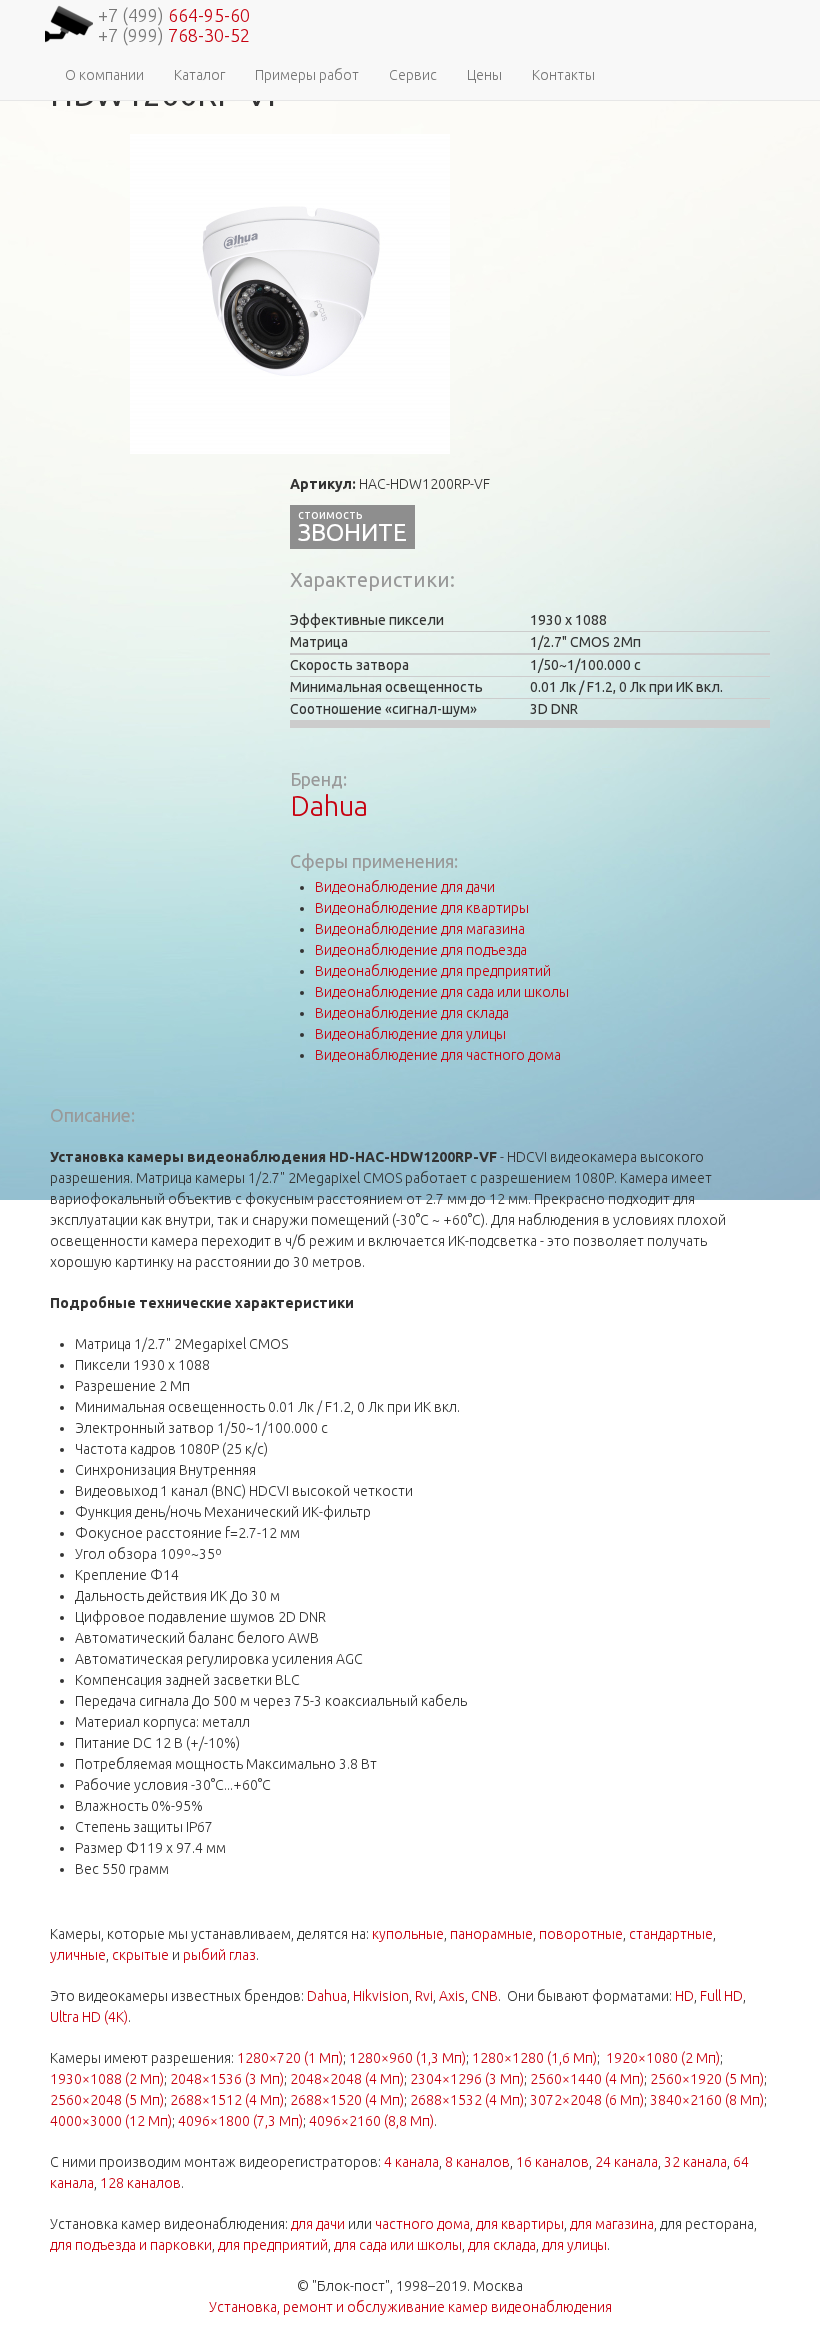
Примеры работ (307, 75)
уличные (78, 1955)
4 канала (411, 2162)
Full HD (721, 1996)
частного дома (422, 2224)
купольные (408, 1934)
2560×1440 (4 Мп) (587, 2079)
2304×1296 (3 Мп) (467, 2079)
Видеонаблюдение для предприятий (433, 971)
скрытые (140, 1955)
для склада (502, 2245)
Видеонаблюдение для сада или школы (442, 992)
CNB (484, 1996)
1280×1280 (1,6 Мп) (534, 2058)
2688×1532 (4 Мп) (467, 2100)
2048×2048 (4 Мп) (347, 2079)
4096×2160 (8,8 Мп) (371, 2121)
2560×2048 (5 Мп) (107, 2100)
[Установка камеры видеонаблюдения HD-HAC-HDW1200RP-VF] (290, 293)
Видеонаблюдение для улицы (410, 1034)
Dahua (329, 805)
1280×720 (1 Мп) (290, 2058)
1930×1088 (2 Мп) (107, 2079)
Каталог (199, 75)
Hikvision (381, 1996)
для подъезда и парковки (131, 2245)
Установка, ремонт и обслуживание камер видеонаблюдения (410, 2307)
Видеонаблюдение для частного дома (438, 1055)
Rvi (424, 1996)
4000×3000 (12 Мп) (111, 2121)
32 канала (695, 2162)
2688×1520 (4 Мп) (347, 2100)
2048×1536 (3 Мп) (227, 2079)
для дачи (318, 2224)
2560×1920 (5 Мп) (707, 2079)
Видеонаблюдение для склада (412, 1013)
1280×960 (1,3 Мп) (407, 2058)
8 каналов (477, 2162)
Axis (452, 1996)
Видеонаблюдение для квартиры (422, 908)
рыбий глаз (219, 1955)
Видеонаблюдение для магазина (420, 929)
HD (684, 1996)
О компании (104, 75)
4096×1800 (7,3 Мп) (240, 2121)
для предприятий (273, 2245)
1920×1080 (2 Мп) (663, 2058)
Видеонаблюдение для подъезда (421, 950)
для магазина (612, 2224)
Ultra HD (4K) (89, 2017)
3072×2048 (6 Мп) (587, 2100)
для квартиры (520, 2224)
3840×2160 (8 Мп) (707, 2100)
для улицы (574, 2245)
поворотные (581, 1934)
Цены (484, 75)
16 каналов (552, 2162)
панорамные (491, 1934)
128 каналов (140, 2183)
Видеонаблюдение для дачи (405, 887)
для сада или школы (398, 2245)
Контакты (563, 75)
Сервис (413, 75)
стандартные (671, 1934)
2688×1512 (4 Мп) (227, 2100)
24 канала (626, 2162)
